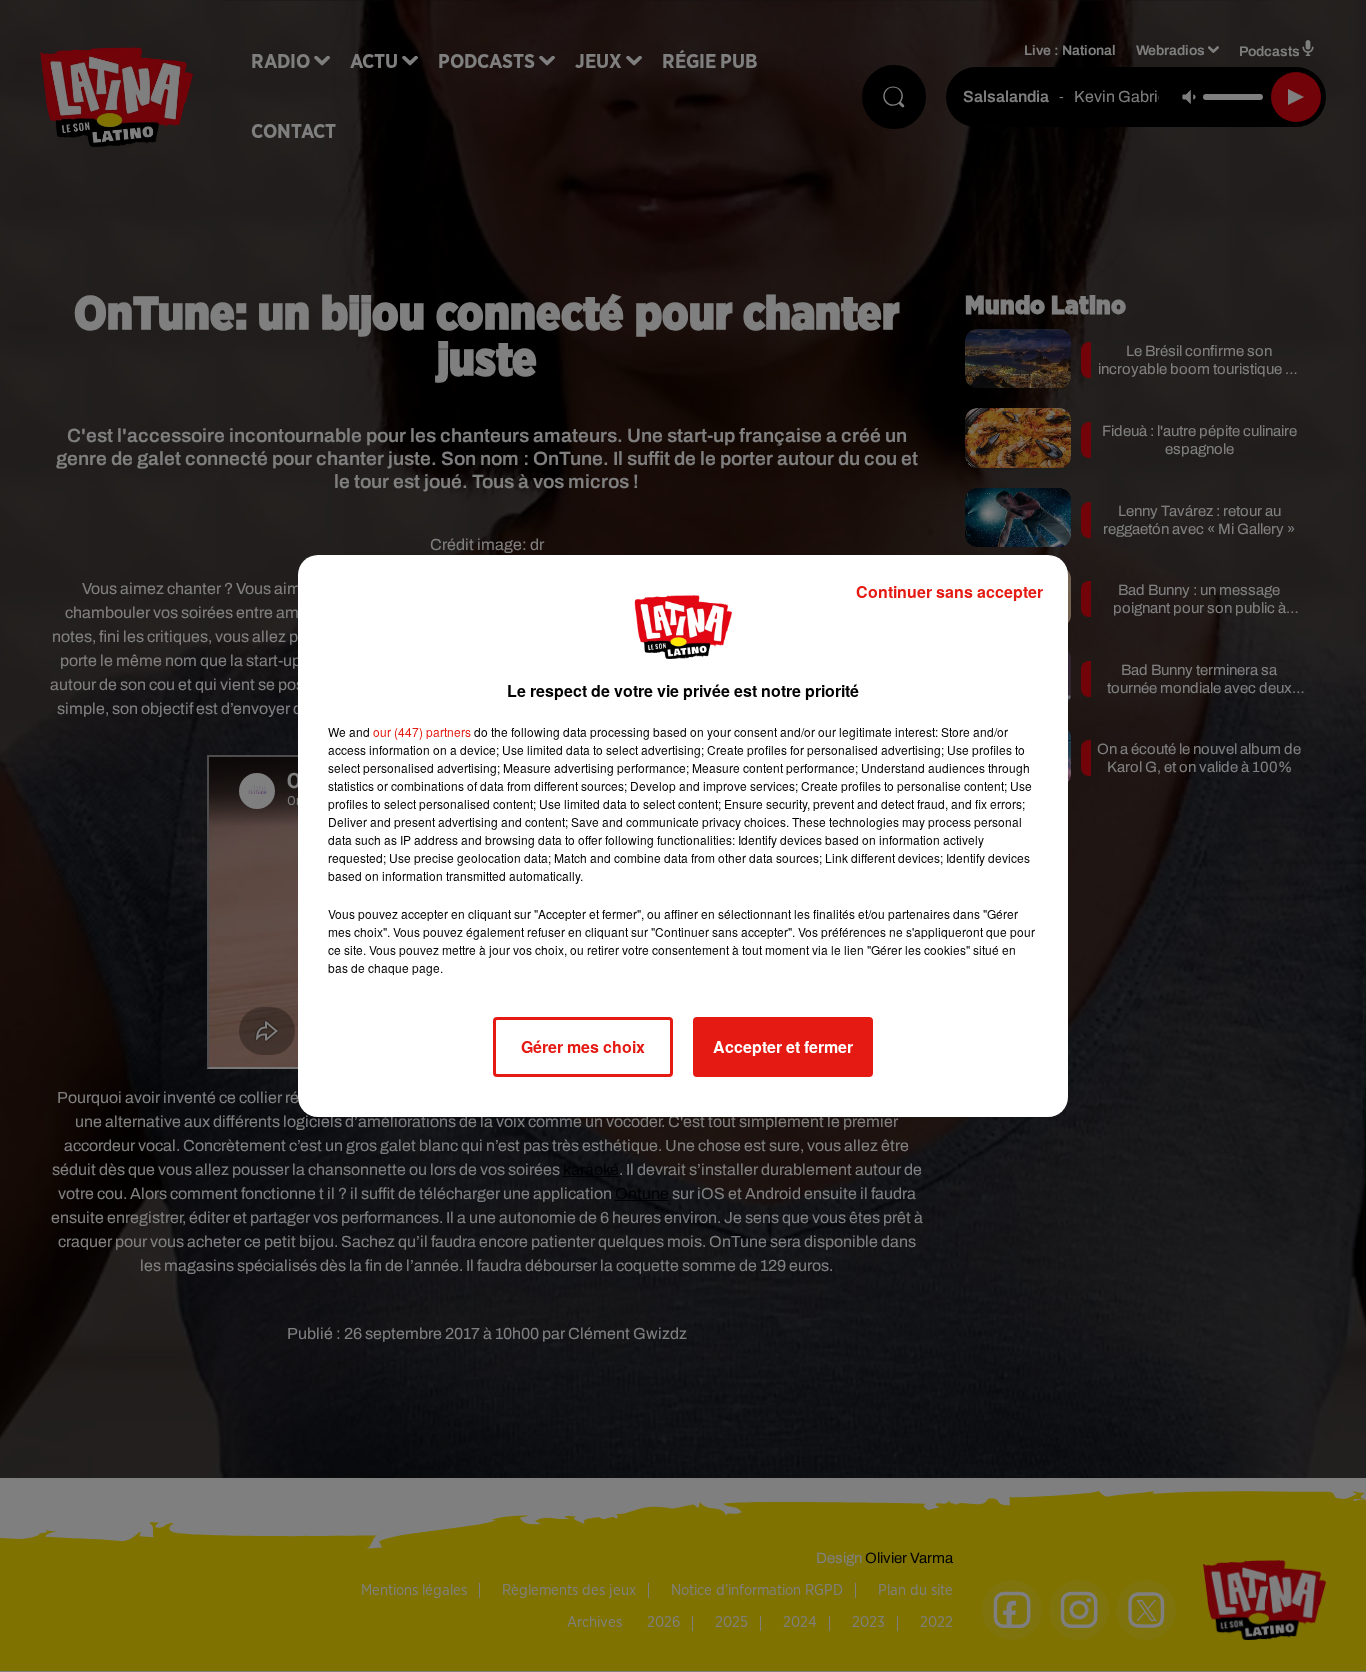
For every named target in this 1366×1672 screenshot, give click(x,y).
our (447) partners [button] (422, 731)
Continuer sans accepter (949, 591)
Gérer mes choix (583, 1046)
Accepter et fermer (783, 1046)
